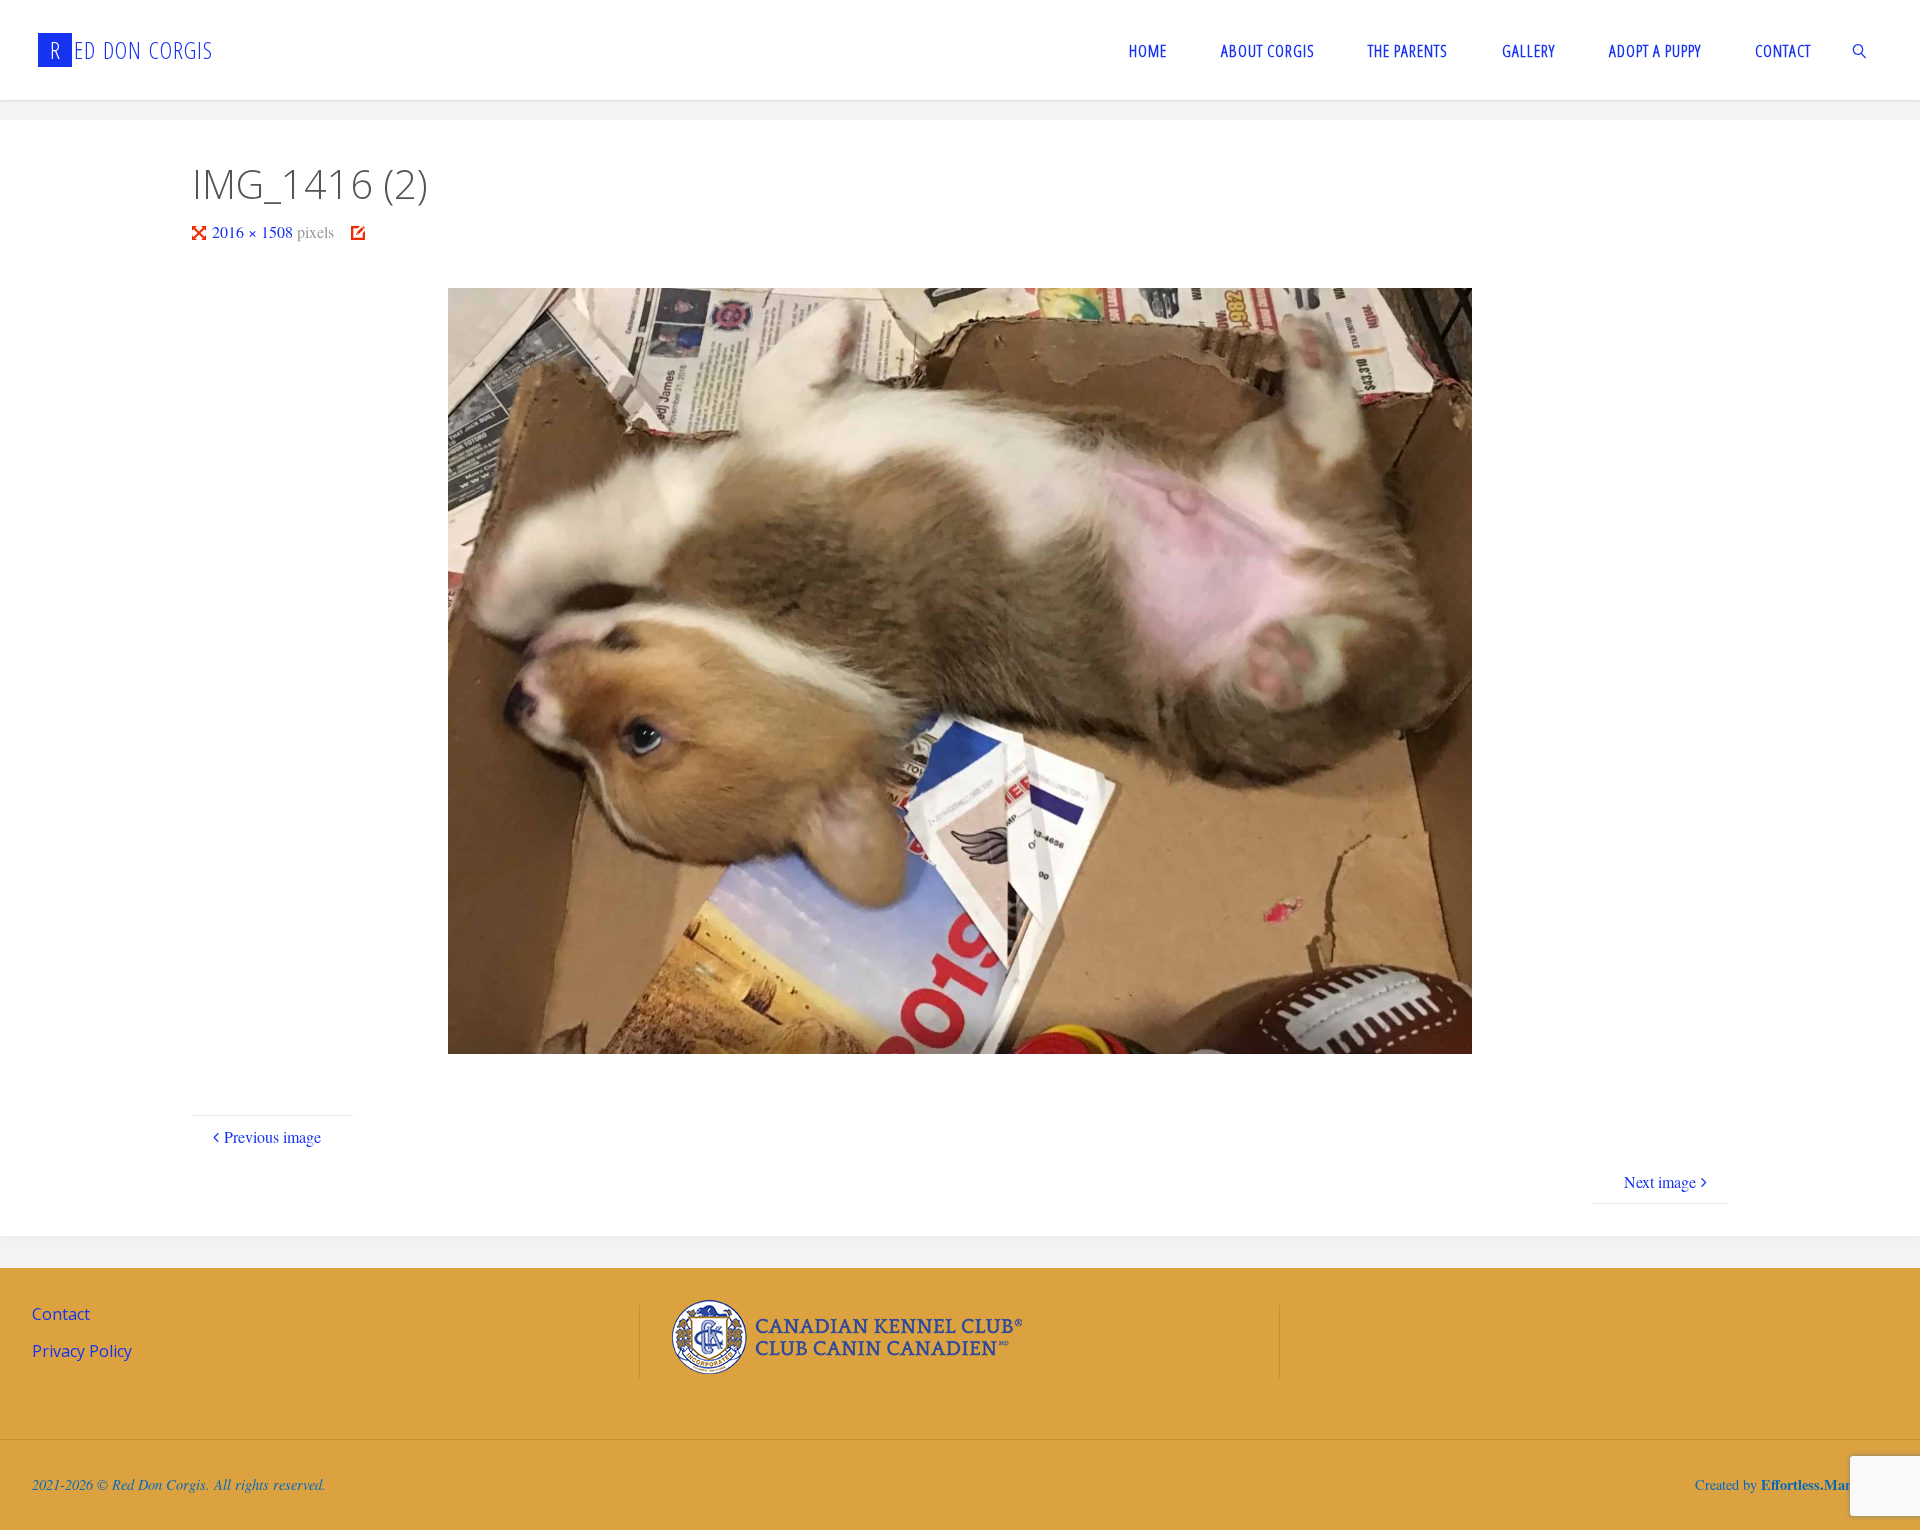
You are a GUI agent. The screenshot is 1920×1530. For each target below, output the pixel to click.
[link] (1859, 50)
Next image (1660, 1181)
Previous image (272, 1136)
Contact (61, 1314)
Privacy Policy (82, 1351)
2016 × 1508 (254, 231)
